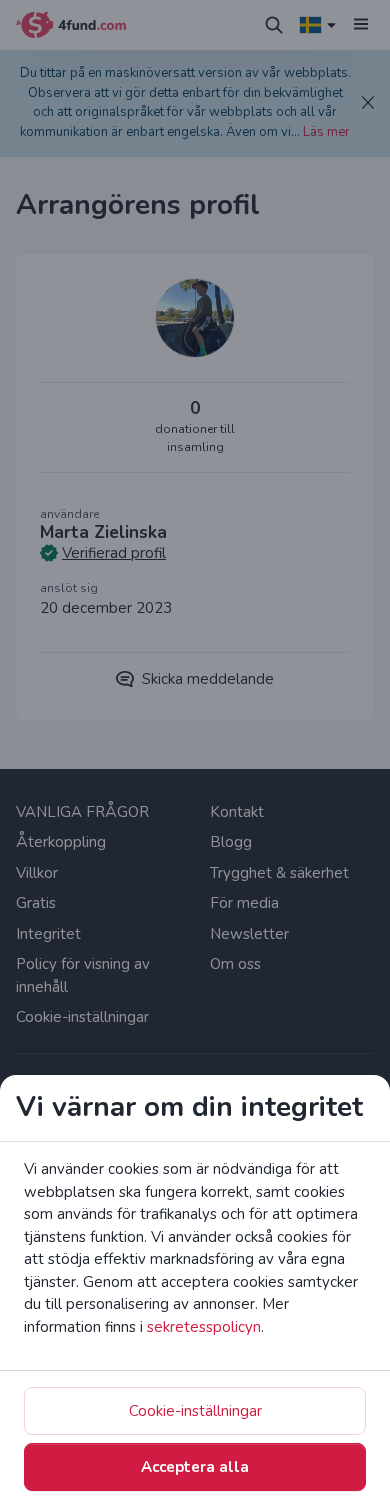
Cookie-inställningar (195, 1411)
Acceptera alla (195, 1467)
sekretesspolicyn (204, 1327)
